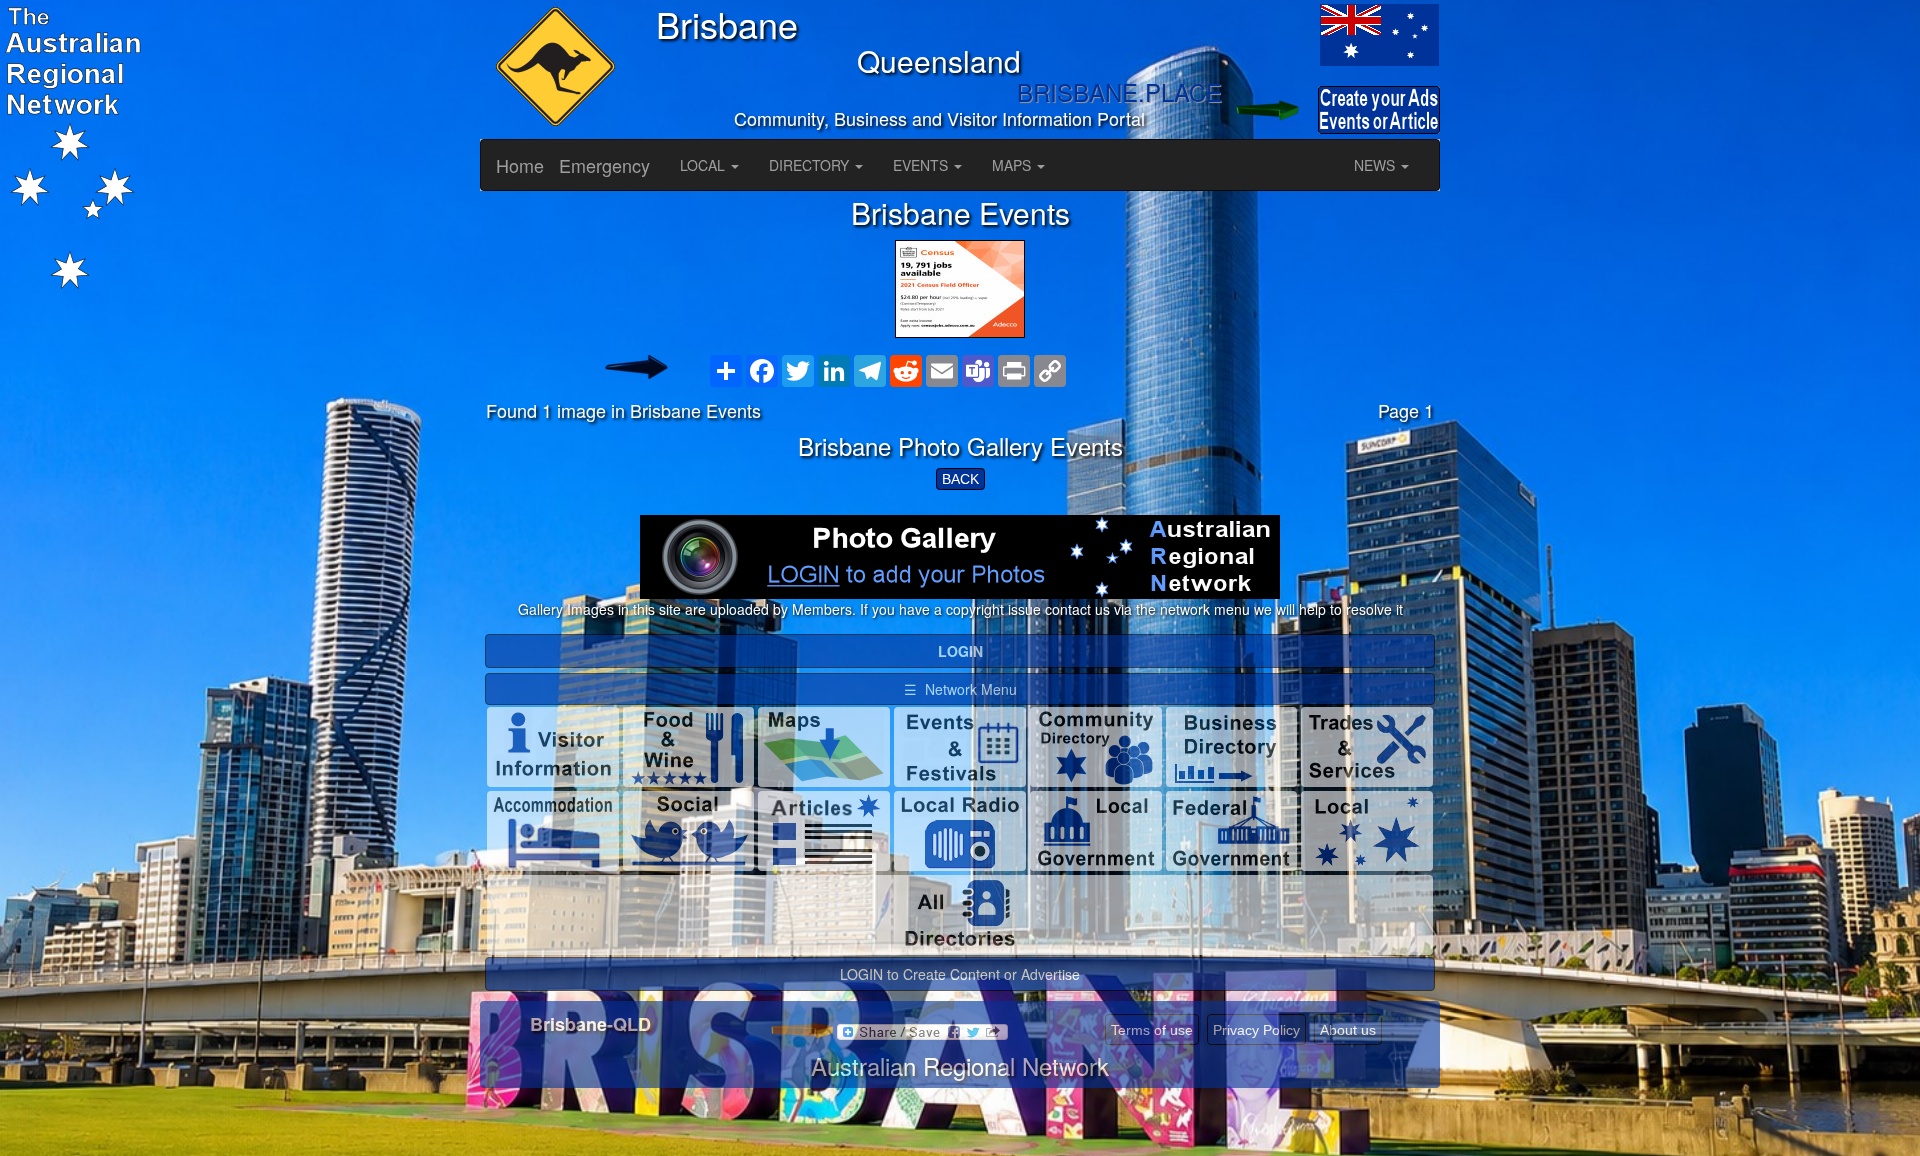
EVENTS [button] (922, 165)
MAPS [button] (1013, 165)
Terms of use (1152, 1030)
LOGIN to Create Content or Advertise (960, 974)
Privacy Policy (1256, 1030)
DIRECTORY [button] (811, 165)
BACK (960, 479)
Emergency (604, 165)
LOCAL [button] (704, 165)
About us (1348, 1030)
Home (520, 165)
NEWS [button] (1376, 165)
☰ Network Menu (960, 689)
